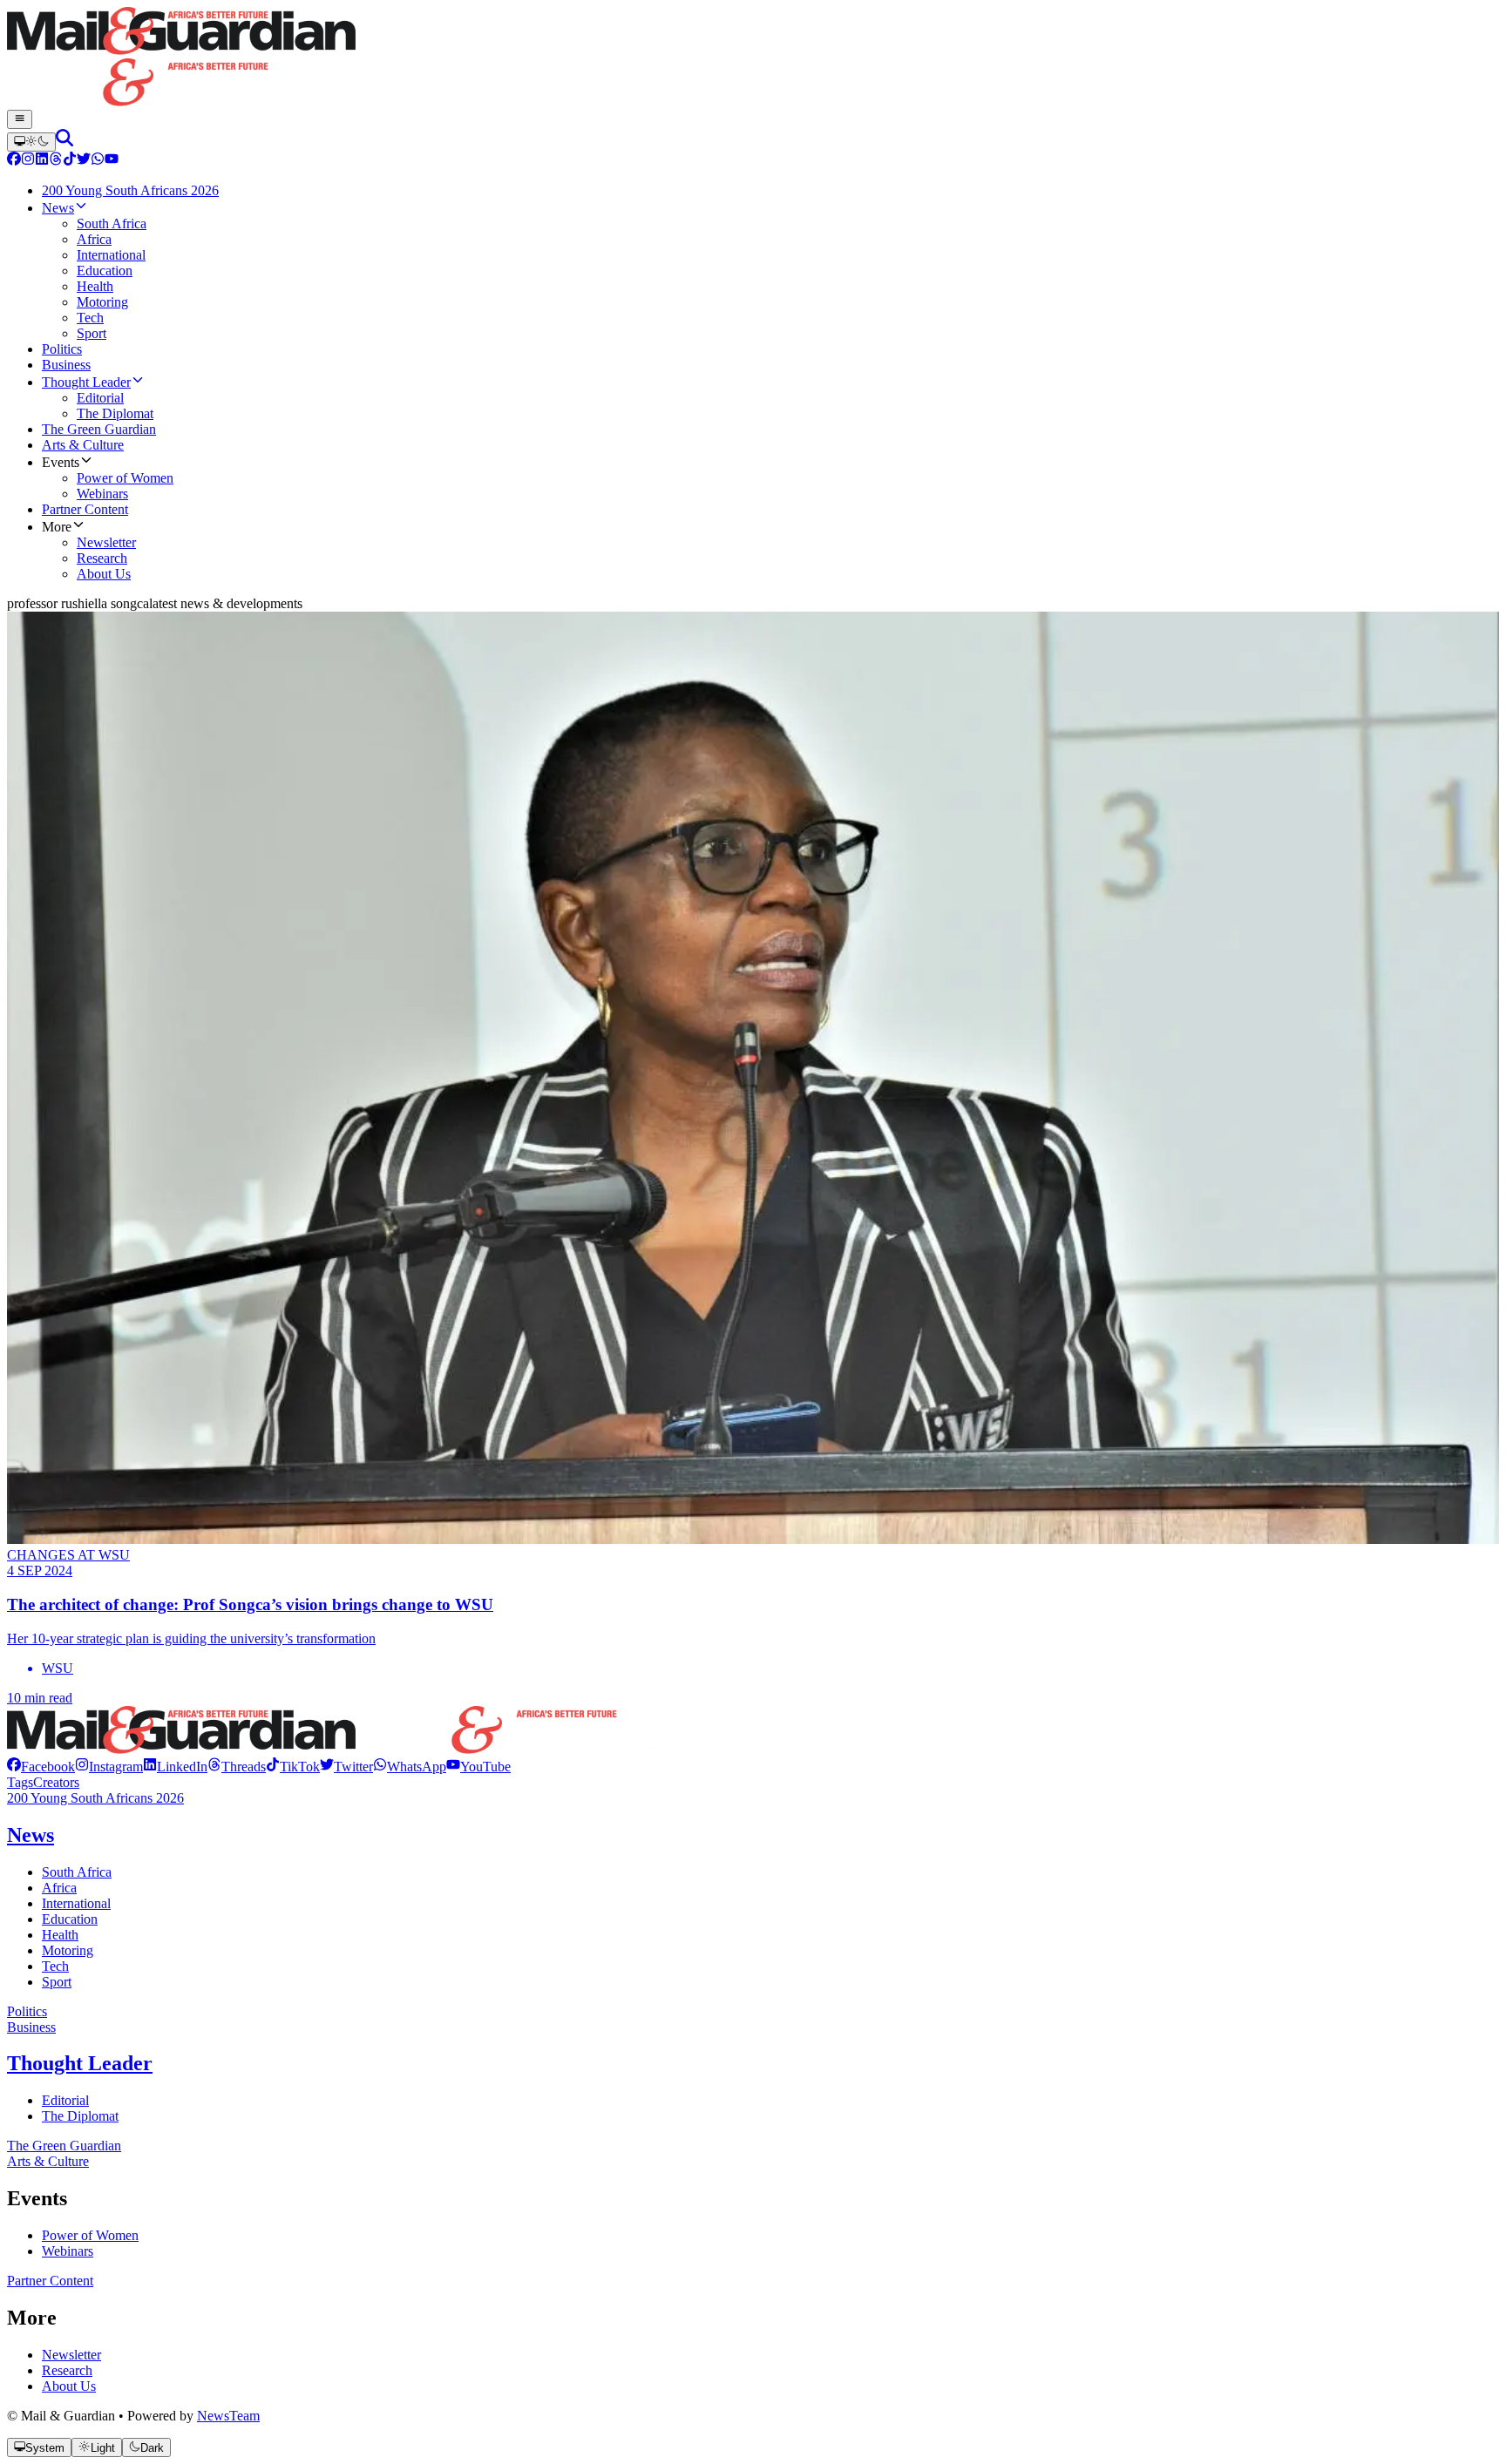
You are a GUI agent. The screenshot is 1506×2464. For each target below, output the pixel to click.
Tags (20, 1782)
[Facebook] (14, 161)
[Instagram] (28, 161)
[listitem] (41, 1767)
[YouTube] (112, 161)
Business (31, 2027)
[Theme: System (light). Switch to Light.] (31, 142)
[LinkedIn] (42, 161)
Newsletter (71, 2355)
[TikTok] (70, 161)
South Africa (77, 1872)
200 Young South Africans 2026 (95, 1798)
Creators (56, 1782)
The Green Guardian (64, 2146)
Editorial (65, 2100)
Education (70, 1919)
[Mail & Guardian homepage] (753, 58)
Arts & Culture (48, 2161)
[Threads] (56, 161)
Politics (27, 2011)
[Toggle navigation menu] (20, 119)
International (76, 1903)
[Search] (64, 142)
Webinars (68, 2251)
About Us (69, 2386)
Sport (57, 1982)
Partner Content (50, 2281)
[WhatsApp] (98, 161)
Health (60, 1935)
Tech (55, 1966)
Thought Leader (80, 2063)
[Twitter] (84, 161)
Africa (59, 1888)
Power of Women (90, 2235)
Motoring (68, 1950)
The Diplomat (80, 2116)
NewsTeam (228, 2416)
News (31, 1835)
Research (67, 2370)
